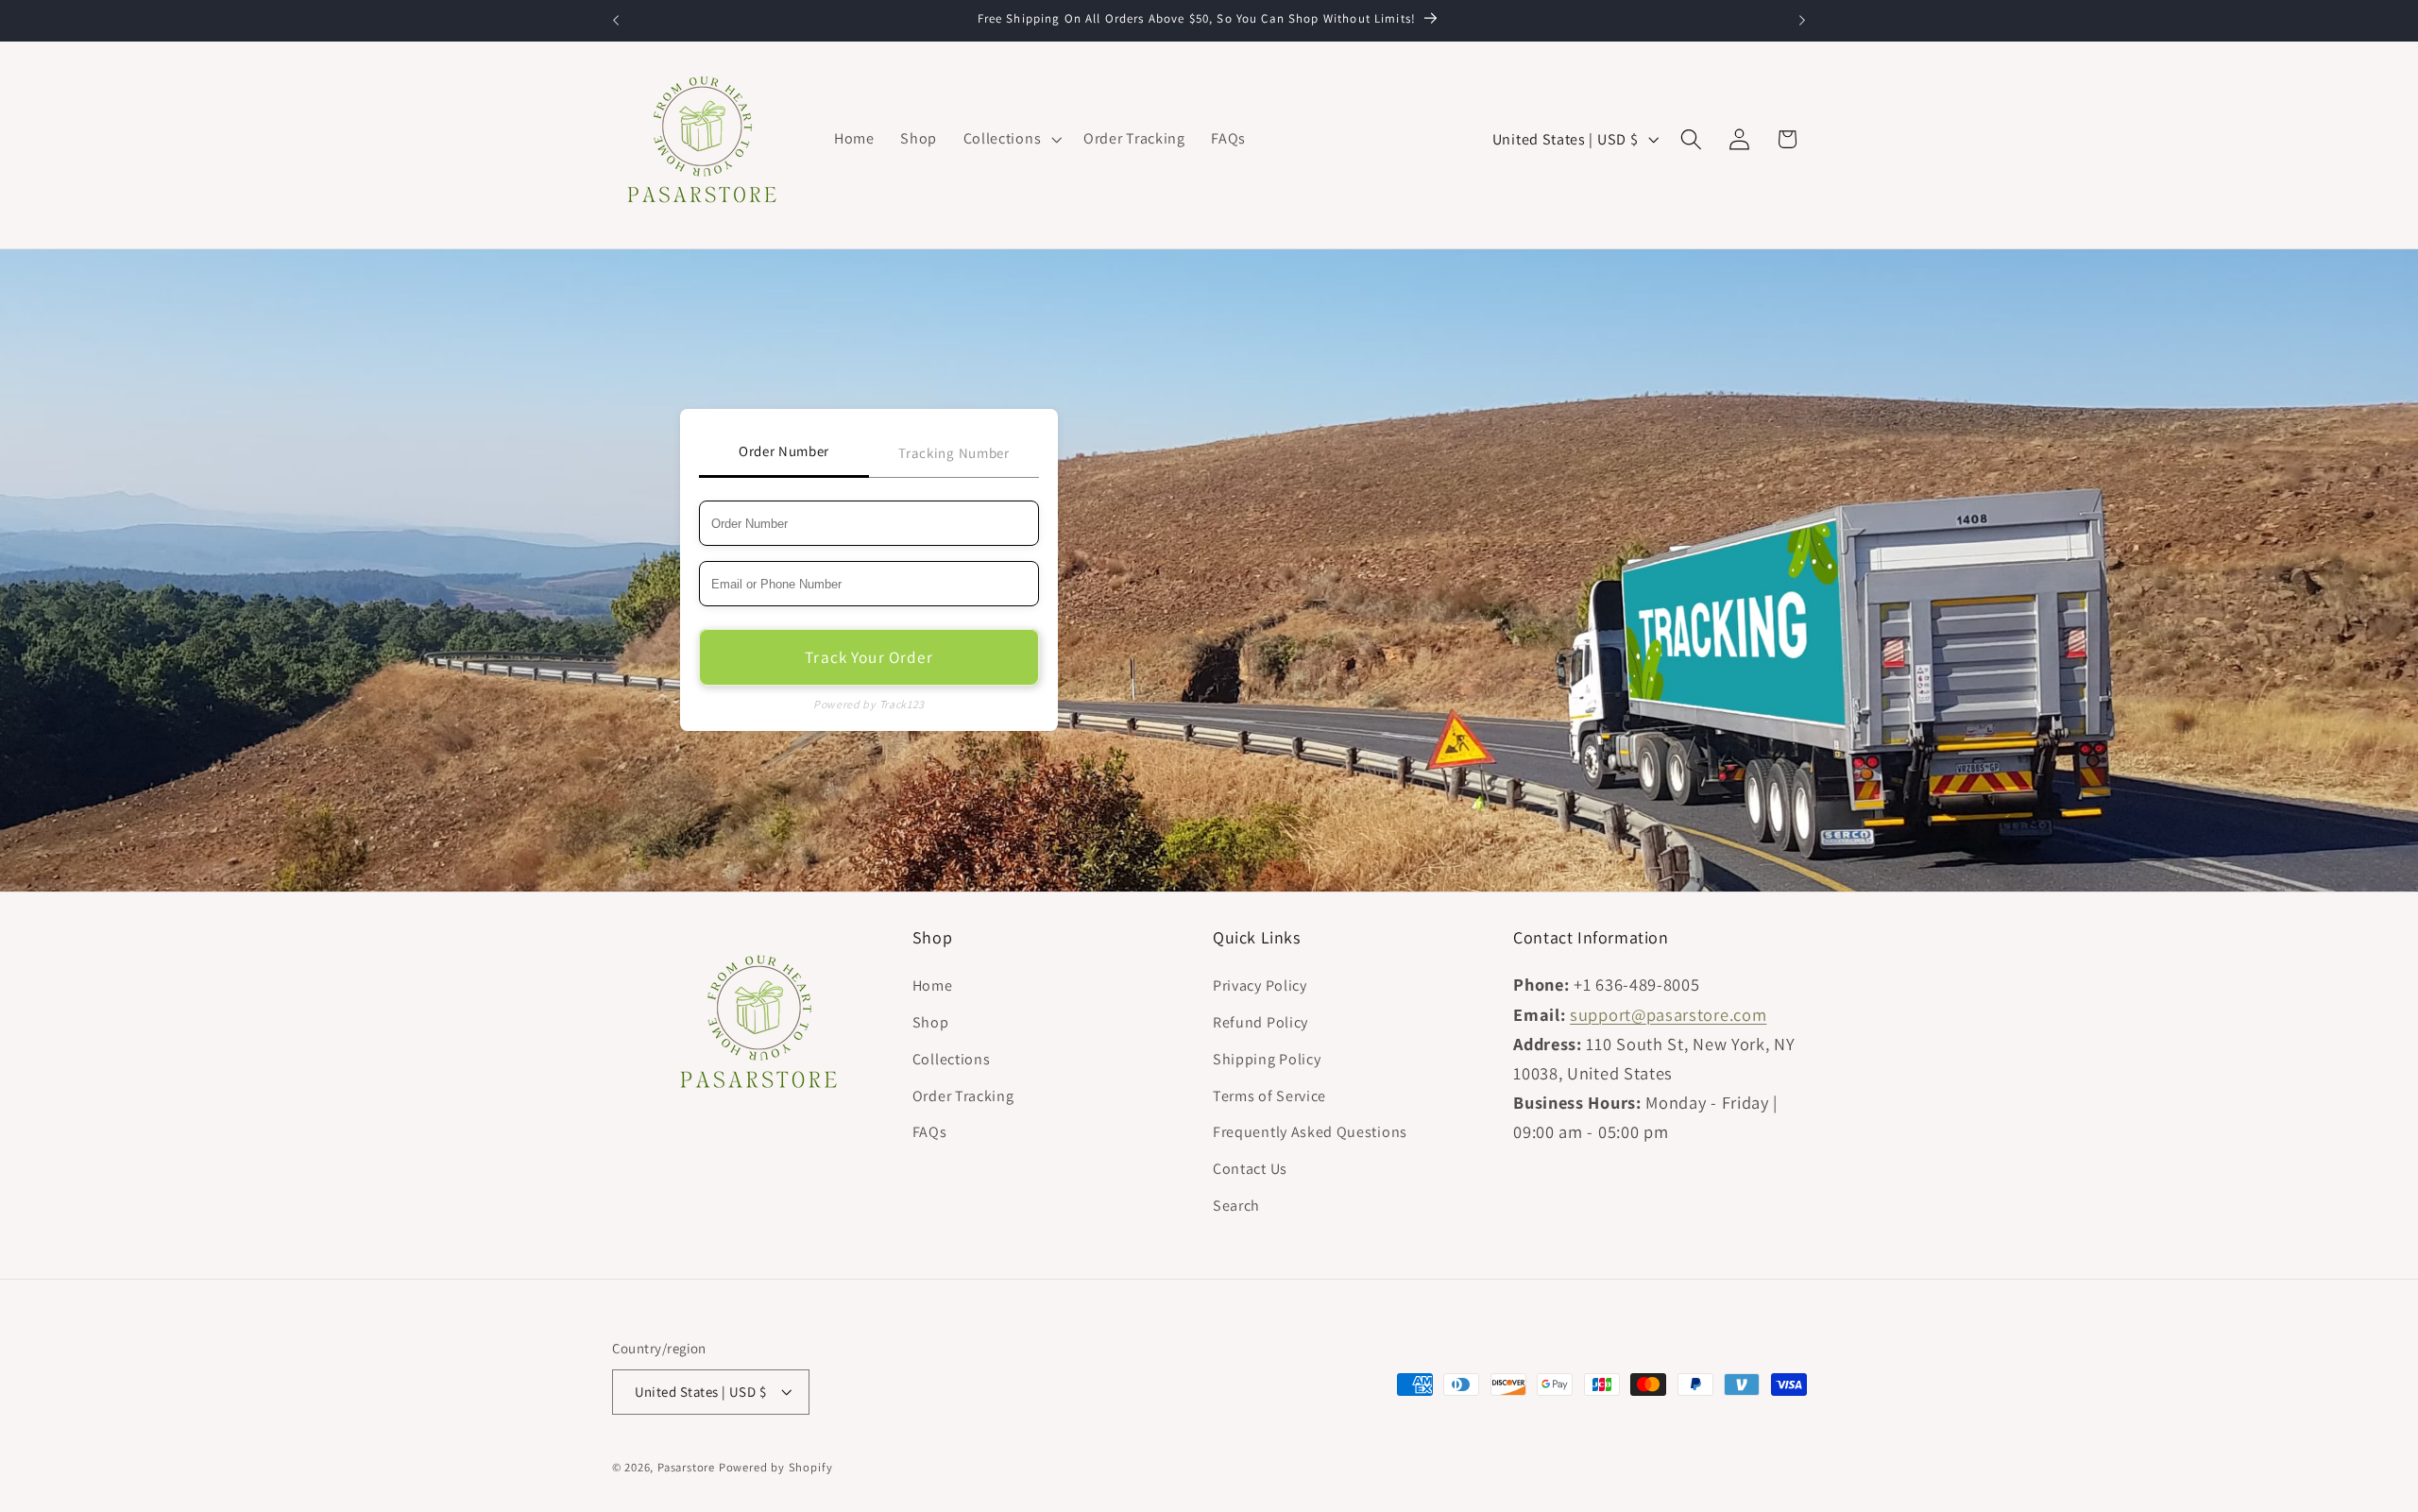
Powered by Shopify (776, 1468)
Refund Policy (1260, 1022)
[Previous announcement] (616, 21)
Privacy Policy (1260, 986)
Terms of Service (1269, 1096)
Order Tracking (963, 1096)
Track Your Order (868, 657)
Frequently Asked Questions (1310, 1133)
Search (1236, 1206)
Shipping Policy (1267, 1059)
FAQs (930, 1133)
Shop (931, 1022)
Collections (952, 1059)
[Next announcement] (1802, 21)
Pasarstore (686, 1468)
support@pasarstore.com (1668, 1014)
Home (933, 986)
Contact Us (1250, 1169)
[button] (1010, 139)
